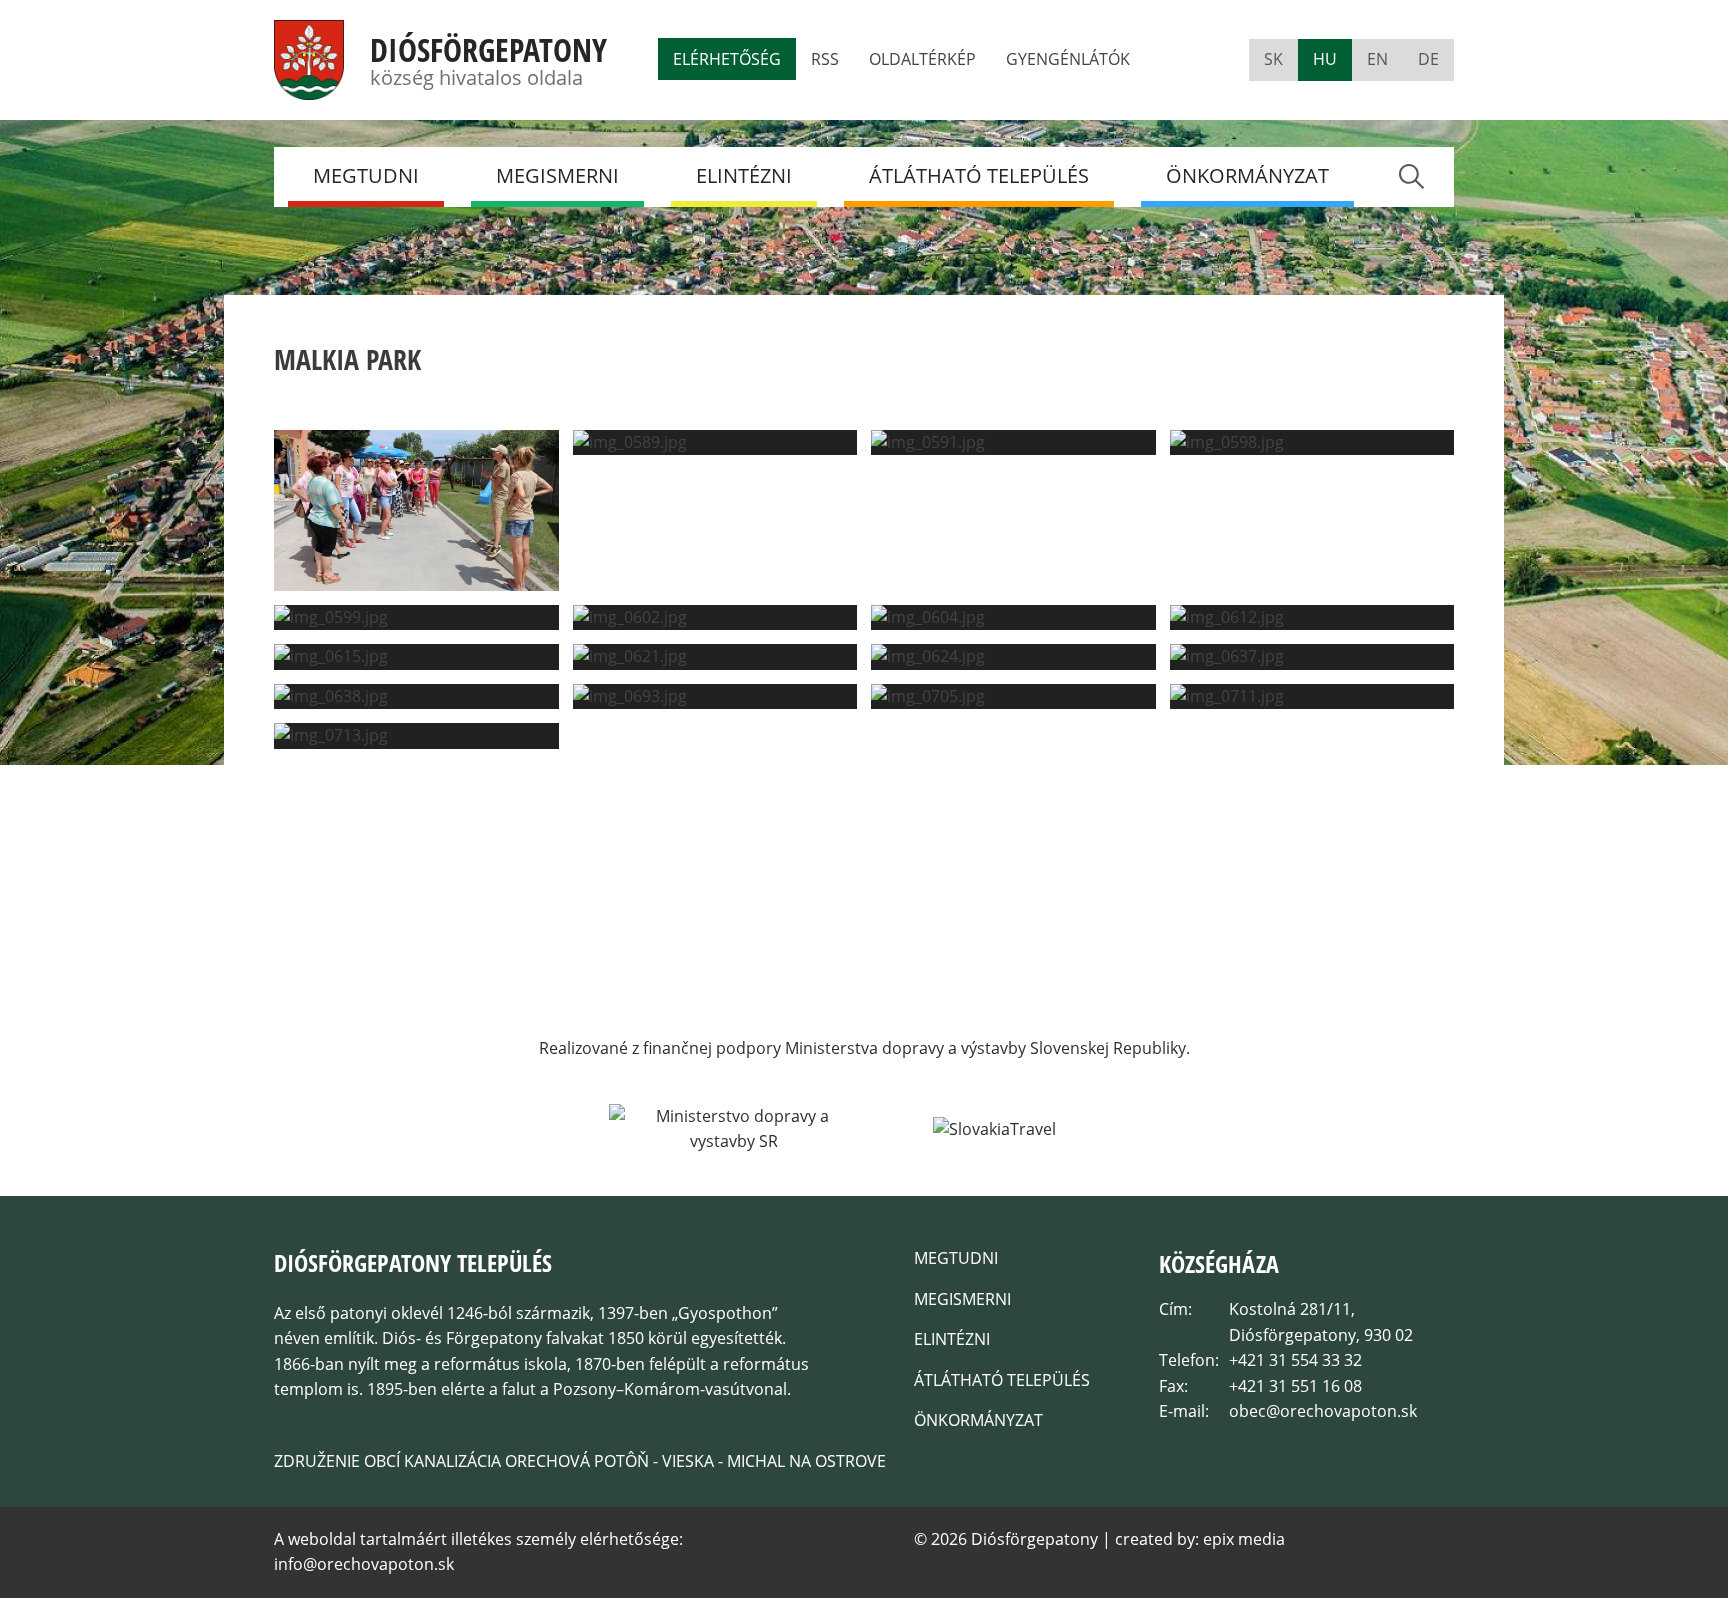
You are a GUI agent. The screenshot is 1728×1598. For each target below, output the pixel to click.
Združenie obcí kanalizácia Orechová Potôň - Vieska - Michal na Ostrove (580, 1461)
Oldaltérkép (922, 59)
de (1428, 59)
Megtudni (366, 175)
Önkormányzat (1247, 175)
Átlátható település (979, 175)
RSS (825, 59)
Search (1410, 176)
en (1377, 59)
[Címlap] (309, 87)
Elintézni (744, 175)
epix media (1244, 1539)
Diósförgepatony (488, 49)
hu (1325, 59)
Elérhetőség (727, 59)
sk (1273, 59)
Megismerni (557, 175)
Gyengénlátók (1068, 59)
